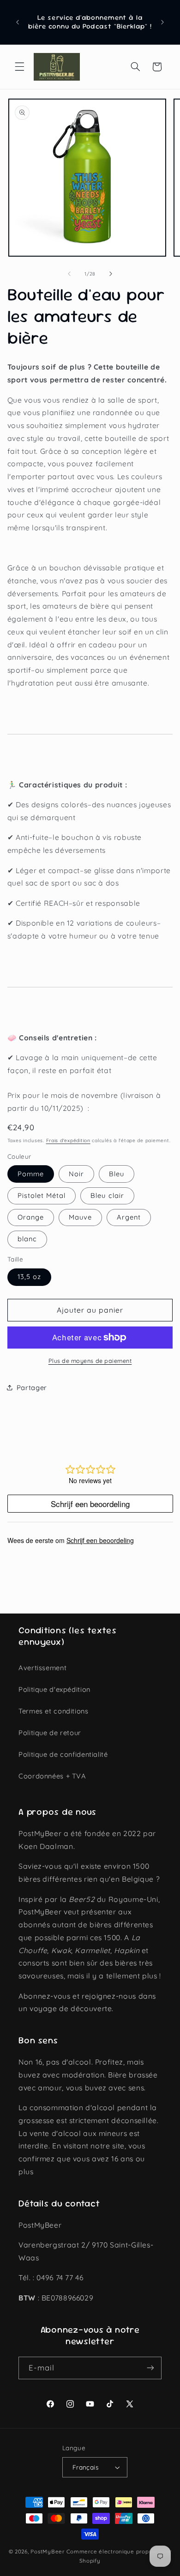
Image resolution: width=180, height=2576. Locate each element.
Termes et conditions (54, 1711)
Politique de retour (50, 1733)
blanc (27, 1239)
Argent (129, 1217)
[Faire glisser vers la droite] (111, 274)
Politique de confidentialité (63, 1754)
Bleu (117, 1174)
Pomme (31, 1174)
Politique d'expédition (54, 1689)
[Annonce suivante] (162, 22)
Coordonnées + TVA (52, 1776)
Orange (31, 1217)
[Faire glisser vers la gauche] (69, 274)
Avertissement (42, 1668)
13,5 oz (29, 1276)
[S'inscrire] (150, 2368)
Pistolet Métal (42, 1195)
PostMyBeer (47, 2551)
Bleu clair (107, 1195)
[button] (19, 67)
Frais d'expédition (68, 1140)
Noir (76, 1174)
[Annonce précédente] (18, 22)
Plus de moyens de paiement (90, 1361)
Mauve (80, 1217)
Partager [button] (32, 1388)
